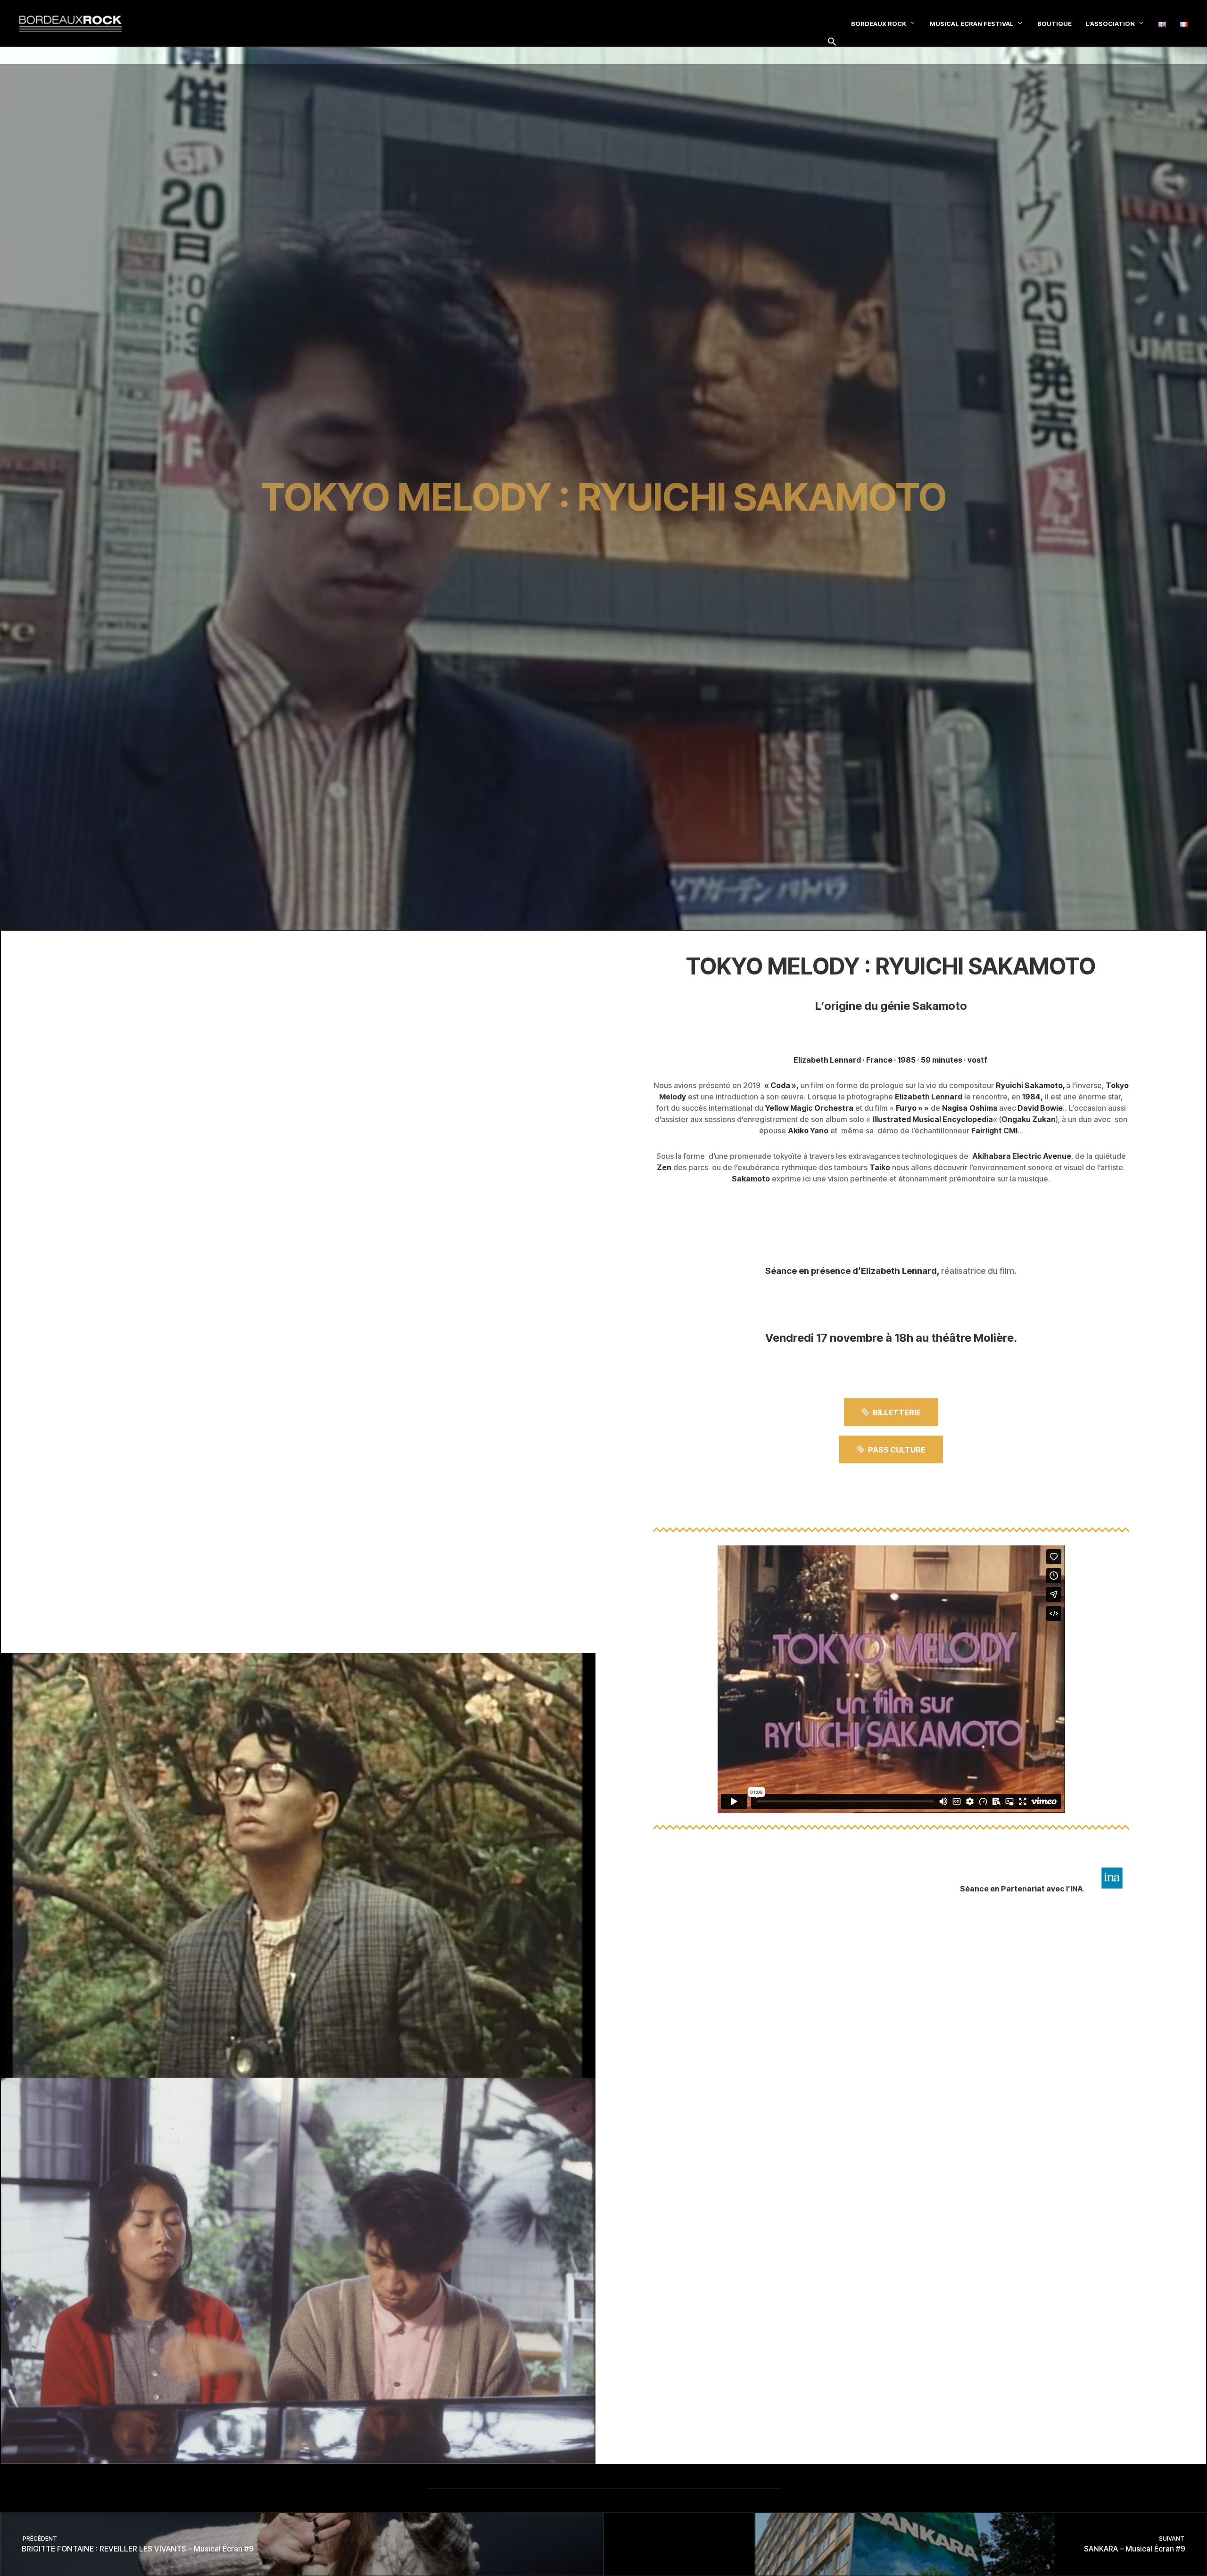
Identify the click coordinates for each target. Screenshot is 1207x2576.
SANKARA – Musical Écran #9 (1135, 2544)
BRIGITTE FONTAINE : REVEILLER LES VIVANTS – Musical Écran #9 (137, 2544)
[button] (832, 42)
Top (1185, 2554)
